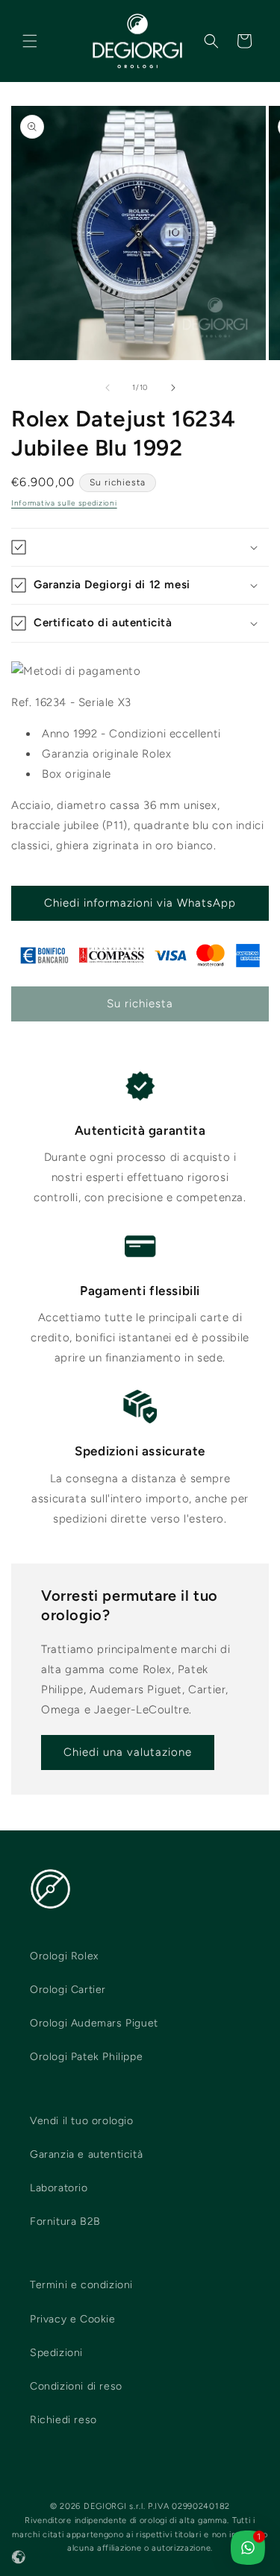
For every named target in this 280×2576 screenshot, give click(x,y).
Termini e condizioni (81, 2285)
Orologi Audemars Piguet (94, 2023)
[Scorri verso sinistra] (108, 388)
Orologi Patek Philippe (86, 2057)
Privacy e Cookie (73, 2319)
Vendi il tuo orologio (82, 2121)
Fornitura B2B (65, 2221)
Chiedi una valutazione (128, 1752)
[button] (30, 41)
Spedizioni (56, 2353)
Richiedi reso (63, 2420)
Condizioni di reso (76, 2386)
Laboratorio (59, 2188)
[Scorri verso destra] (173, 388)
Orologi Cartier (68, 1990)
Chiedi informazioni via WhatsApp (140, 903)
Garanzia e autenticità (86, 2154)
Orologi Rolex (64, 1956)
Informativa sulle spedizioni (64, 503)
